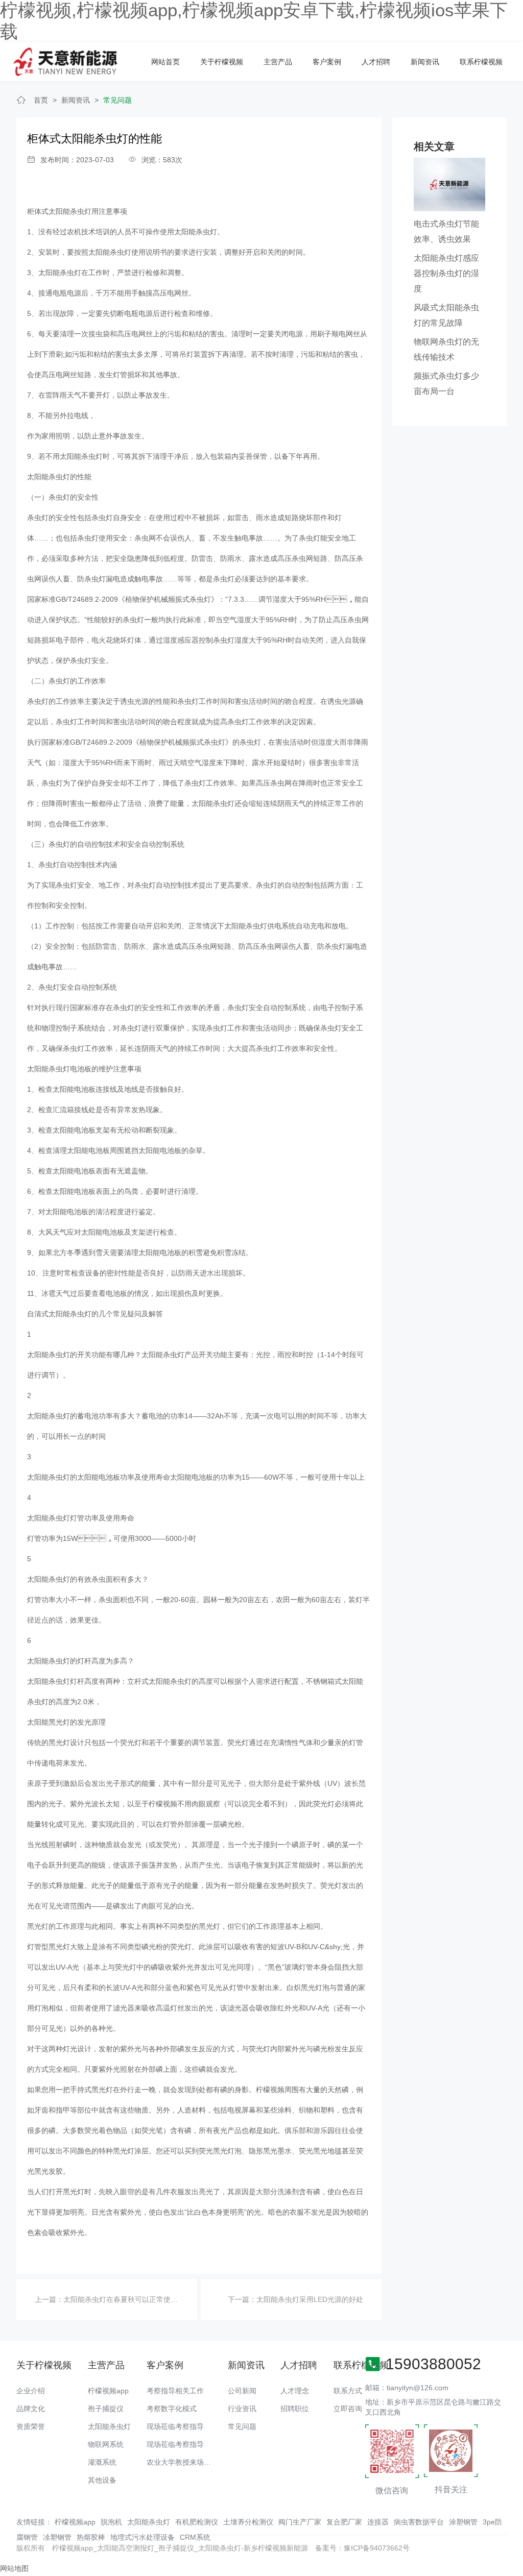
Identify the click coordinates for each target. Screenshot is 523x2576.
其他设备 (102, 2480)
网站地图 (14, 2568)
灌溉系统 (102, 2462)
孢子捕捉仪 (106, 2409)
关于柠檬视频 (222, 62)
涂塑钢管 (463, 2522)
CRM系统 (195, 2537)
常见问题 (117, 100)
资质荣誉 (31, 2426)
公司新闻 (242, 2391)
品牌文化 (31, 2409)
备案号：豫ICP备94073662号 (362, 2548)
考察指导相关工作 (175, 2391)
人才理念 (295, 2391)
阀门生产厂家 (300, 2522)
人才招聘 (376, 62)
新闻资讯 (425, 62)
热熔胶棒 (91, 2537)
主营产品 (278, 62)
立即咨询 (348, 2409)
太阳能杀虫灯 (109, 2426)
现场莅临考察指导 (175, 2426)
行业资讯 (242, 2409)
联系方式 (348, 2391)
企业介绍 (31, 2391)
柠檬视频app (108, 2391)
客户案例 (327, 62)
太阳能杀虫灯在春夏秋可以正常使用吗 (124, 2299)
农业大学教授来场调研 (182, 2462)
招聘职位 (295, 2409)
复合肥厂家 (344, 2522)
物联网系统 (106, 2444)
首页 (41, 100)
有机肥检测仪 (197, 2522)
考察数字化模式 (172, 2409)
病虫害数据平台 (419, 2522)
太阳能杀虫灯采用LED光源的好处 (310, 2299)
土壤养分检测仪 (248, 2522)
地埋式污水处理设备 (142, 2537)
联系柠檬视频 (481, 62)
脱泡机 (111, 2522)
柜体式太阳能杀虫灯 (59, 211)
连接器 (378, 2522)
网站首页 (165, 62)
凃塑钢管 (57, 2537)
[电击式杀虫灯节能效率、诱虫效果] (449, 184)
